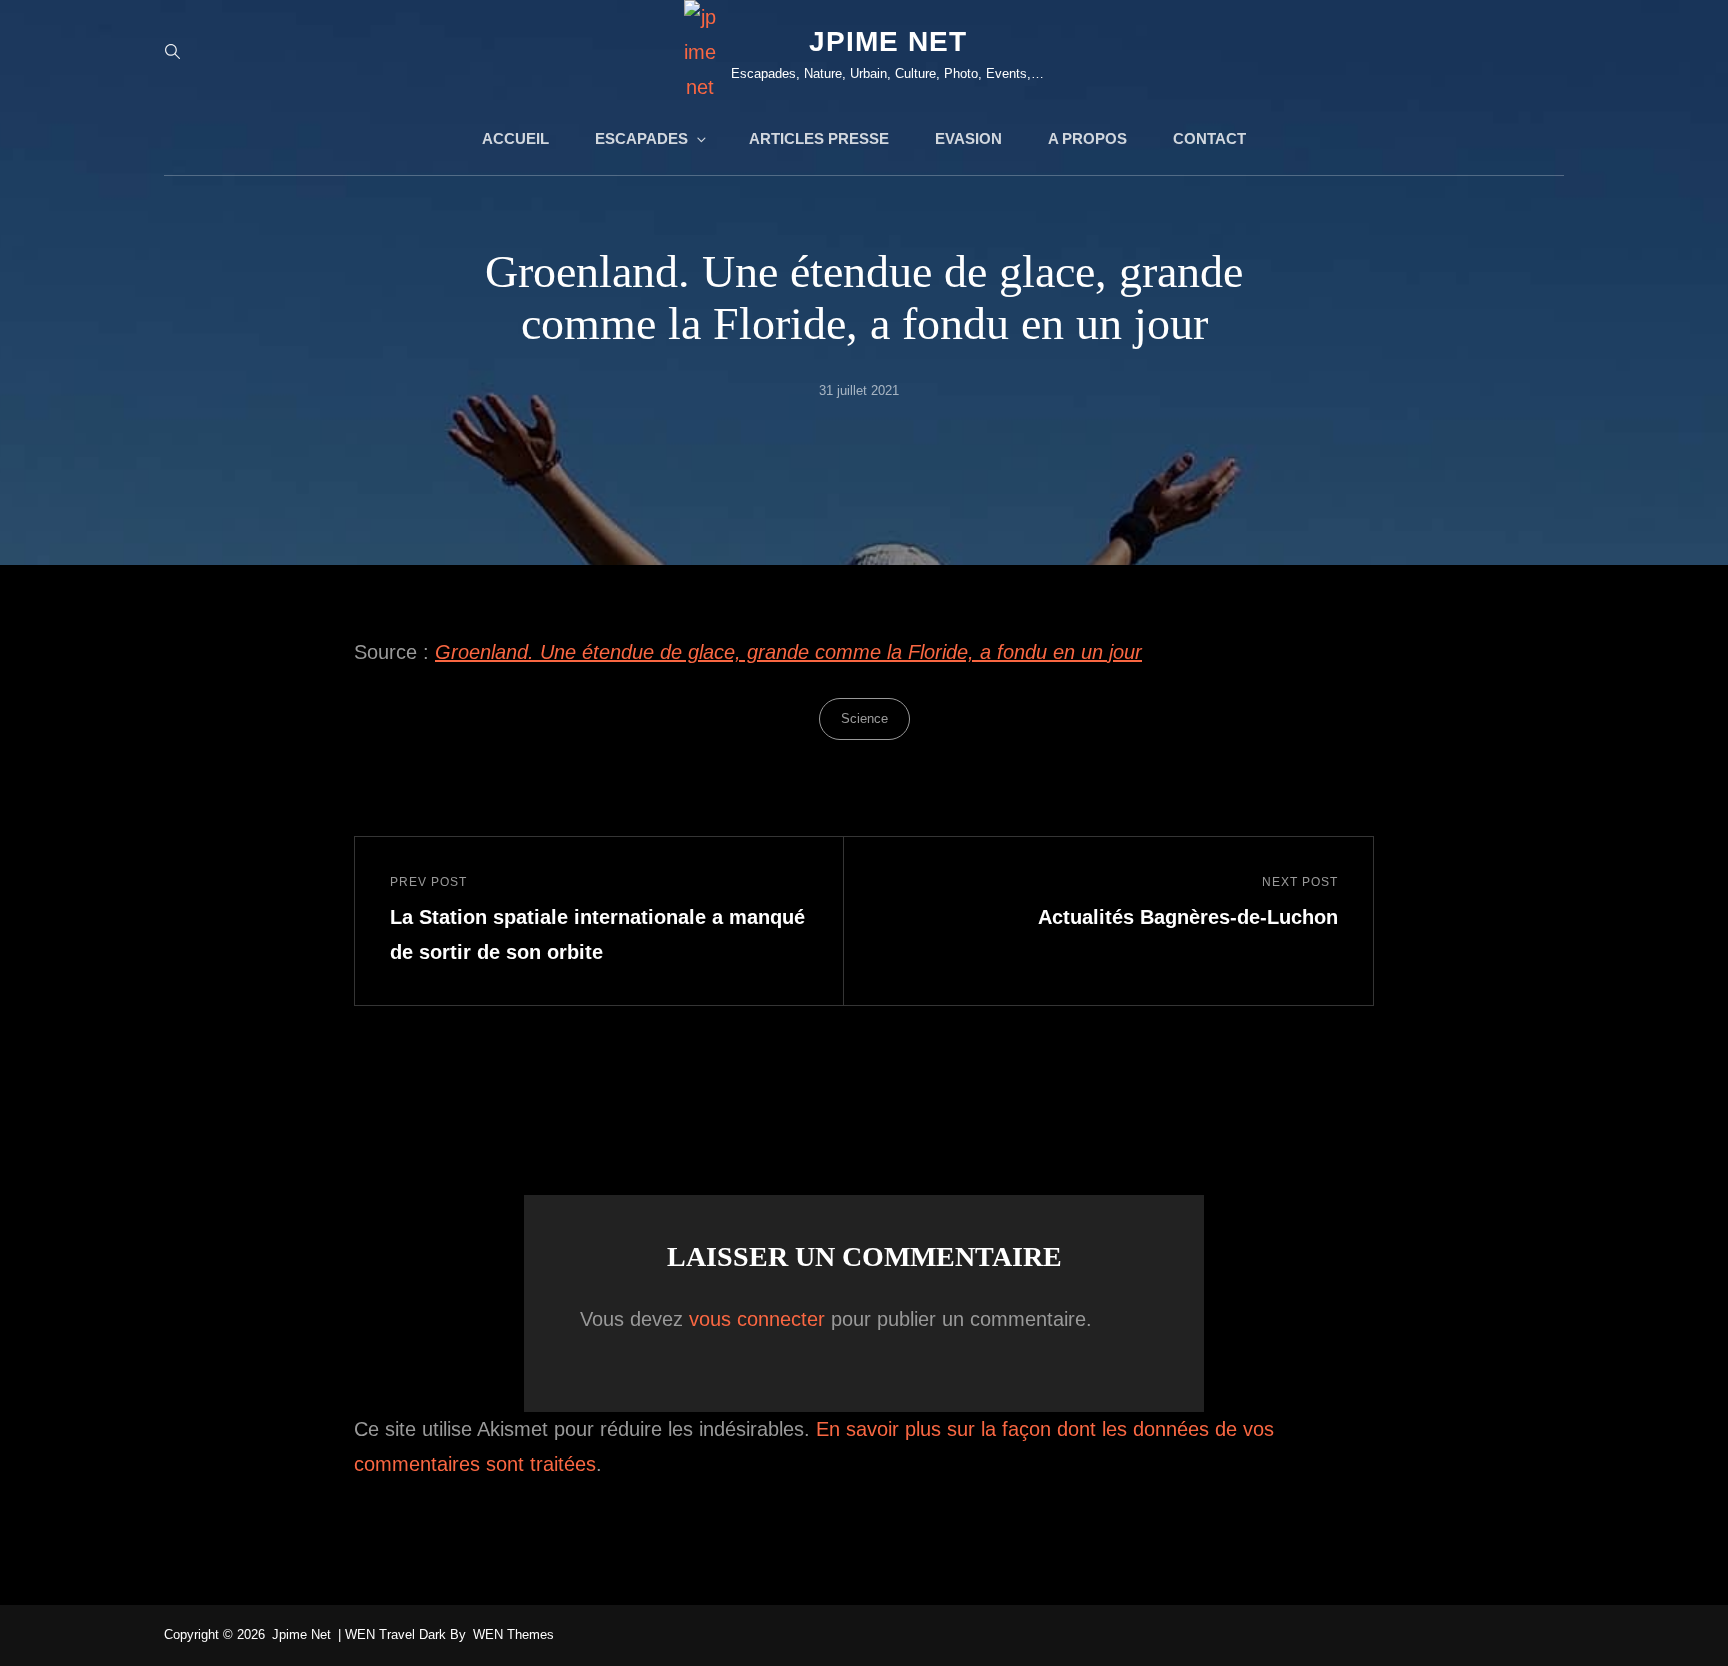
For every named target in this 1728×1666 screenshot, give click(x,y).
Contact (1209, 138)
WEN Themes (513, 1634)
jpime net (888, 41)
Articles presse (819, 138)
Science (864, 718)
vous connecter (757, 1319)
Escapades (641, 138)
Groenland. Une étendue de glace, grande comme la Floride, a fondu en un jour (788, 652)
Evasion (968, 138)
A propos (1087, 138)
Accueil (515, 138)
